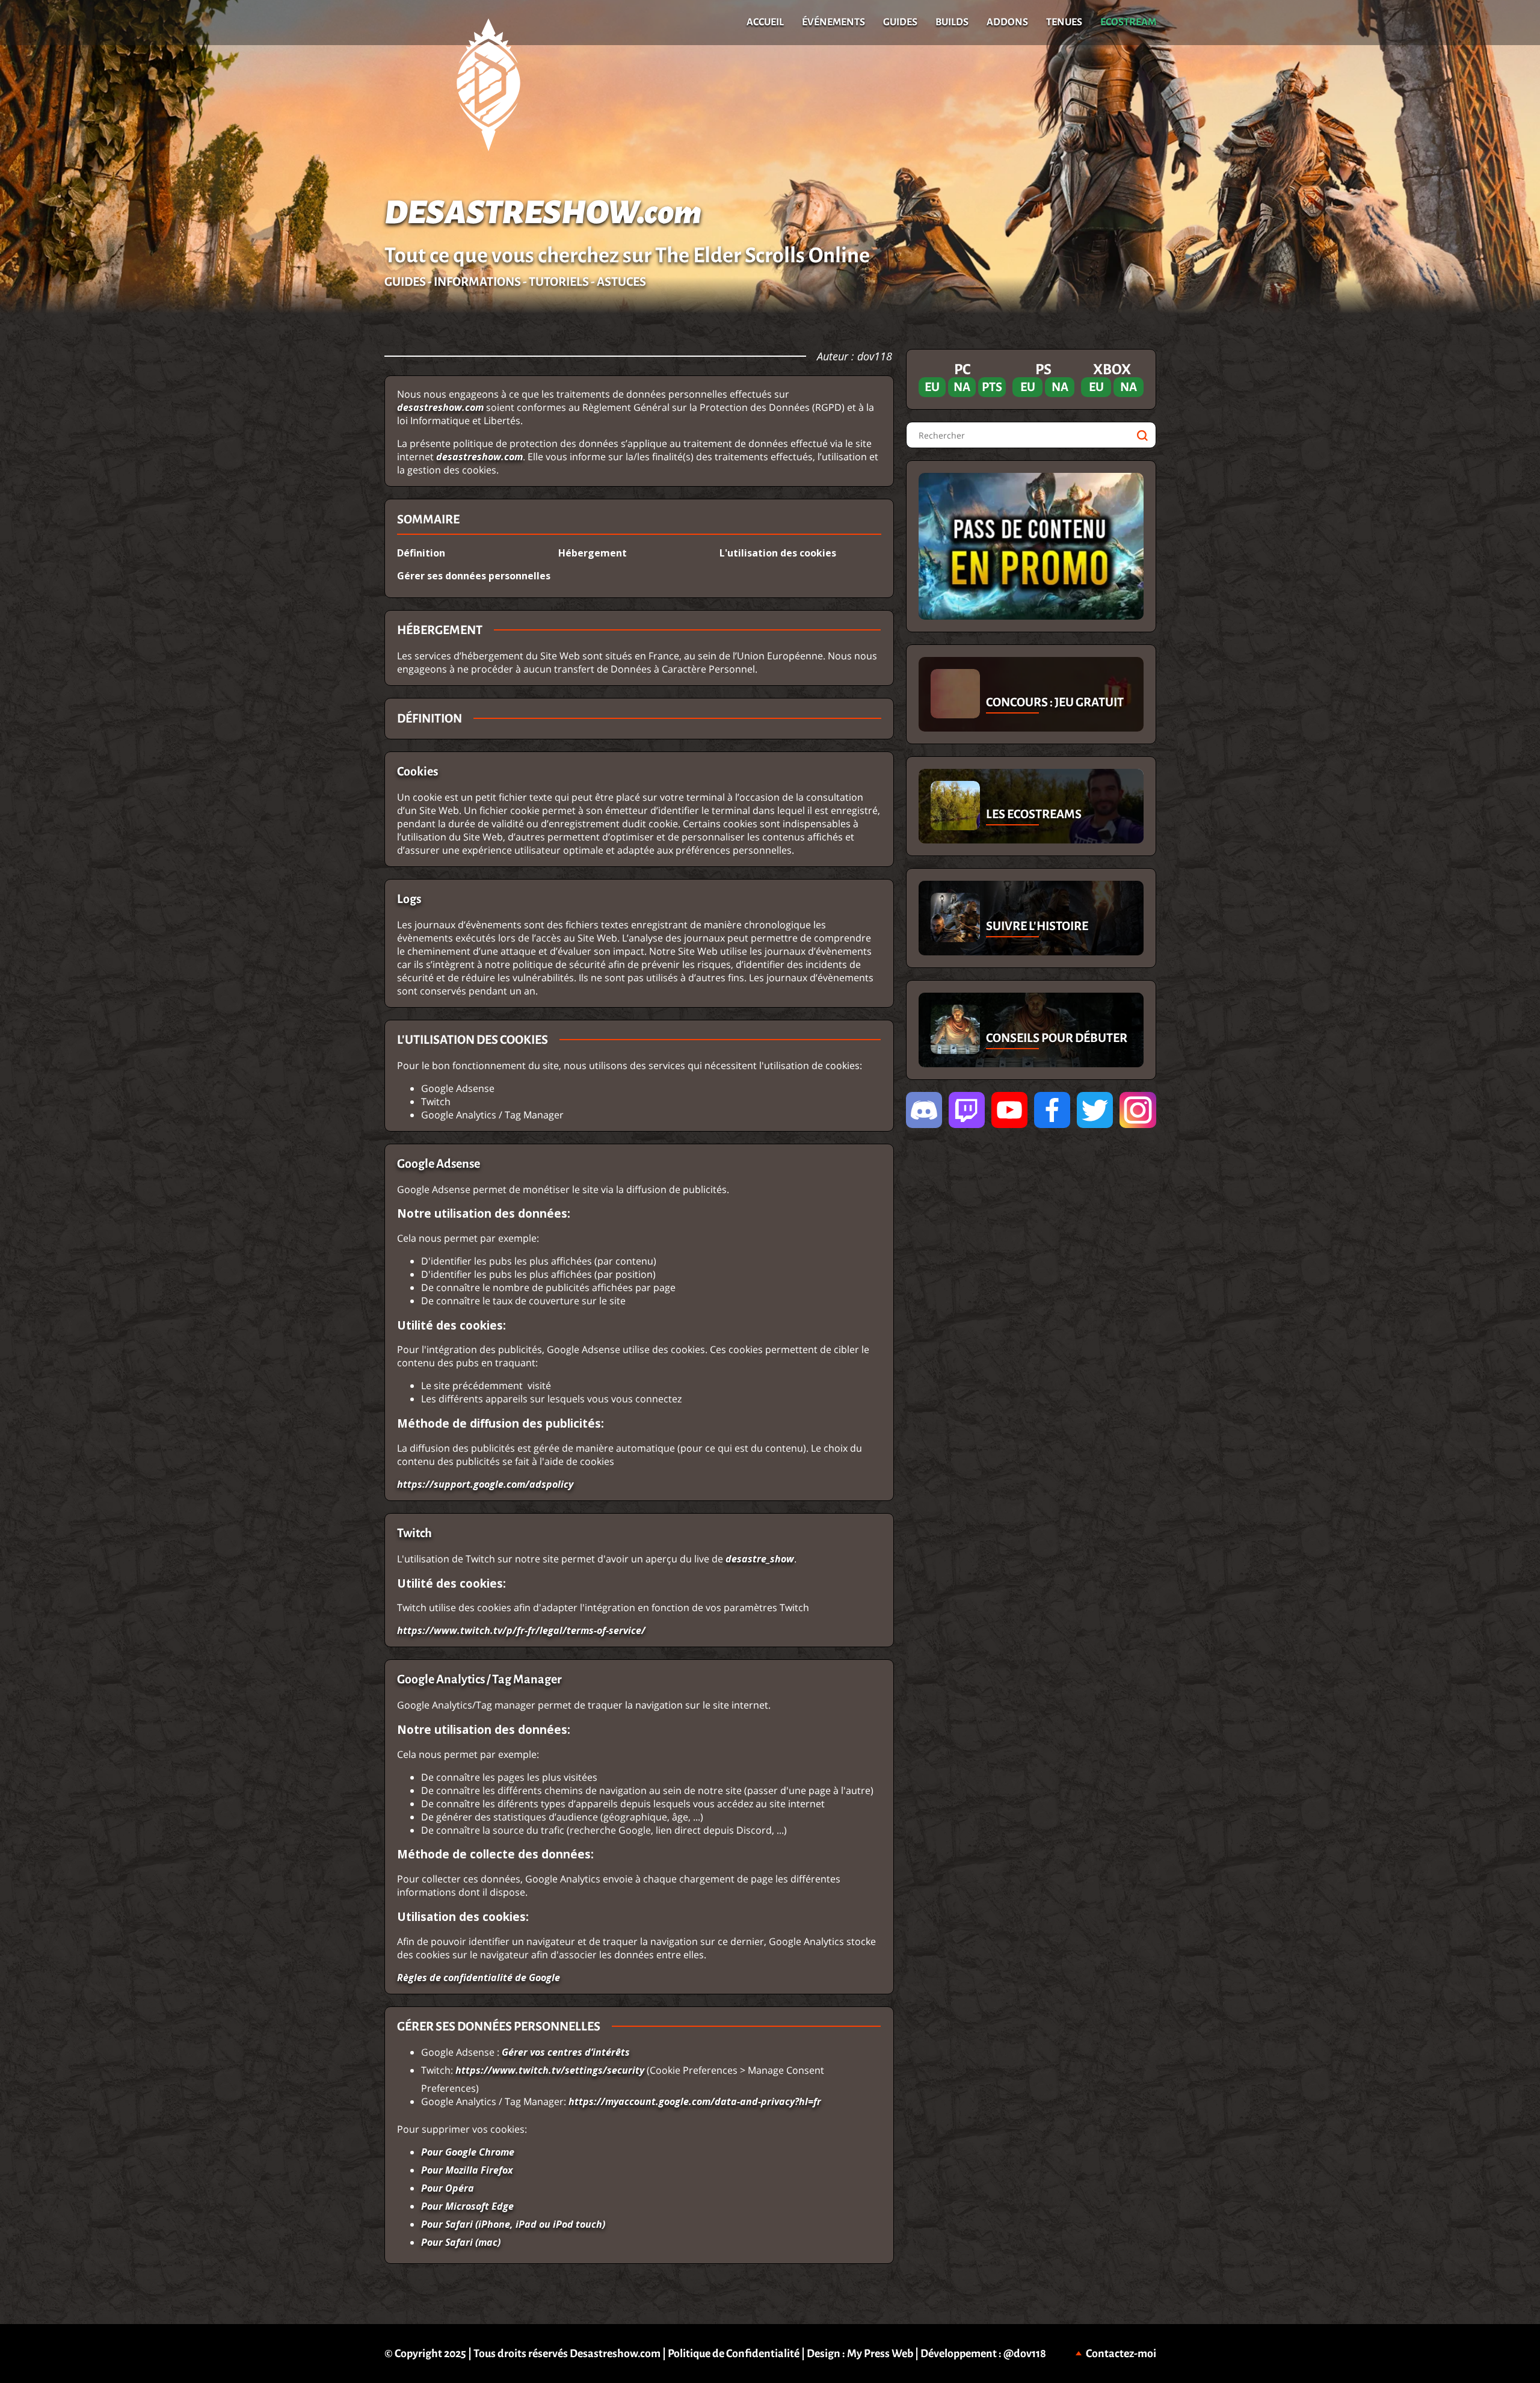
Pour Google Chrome (468, 2152)
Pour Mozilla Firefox (467, 2170)
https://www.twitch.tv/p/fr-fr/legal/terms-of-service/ (521, 1630)
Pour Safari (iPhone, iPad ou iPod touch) (513, 2224)
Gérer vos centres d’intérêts (566, 2052)
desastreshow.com (440, 407)
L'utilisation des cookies (778, 553)
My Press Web (880, 2354)
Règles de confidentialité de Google (479, 1978)
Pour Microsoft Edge (467, 2206)
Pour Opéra (448, 2188)
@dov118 (1025, 2354)
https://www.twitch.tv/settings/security (550, 2070)
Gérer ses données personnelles (474, 576)
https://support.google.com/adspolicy (485, 1484)
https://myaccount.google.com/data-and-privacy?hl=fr (695, 2101)
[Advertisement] (192, 529)
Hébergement (593, 553)
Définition (421, 553)
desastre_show (760, 1559)
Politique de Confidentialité (734, 2354)
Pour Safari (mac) (461, 2242)
